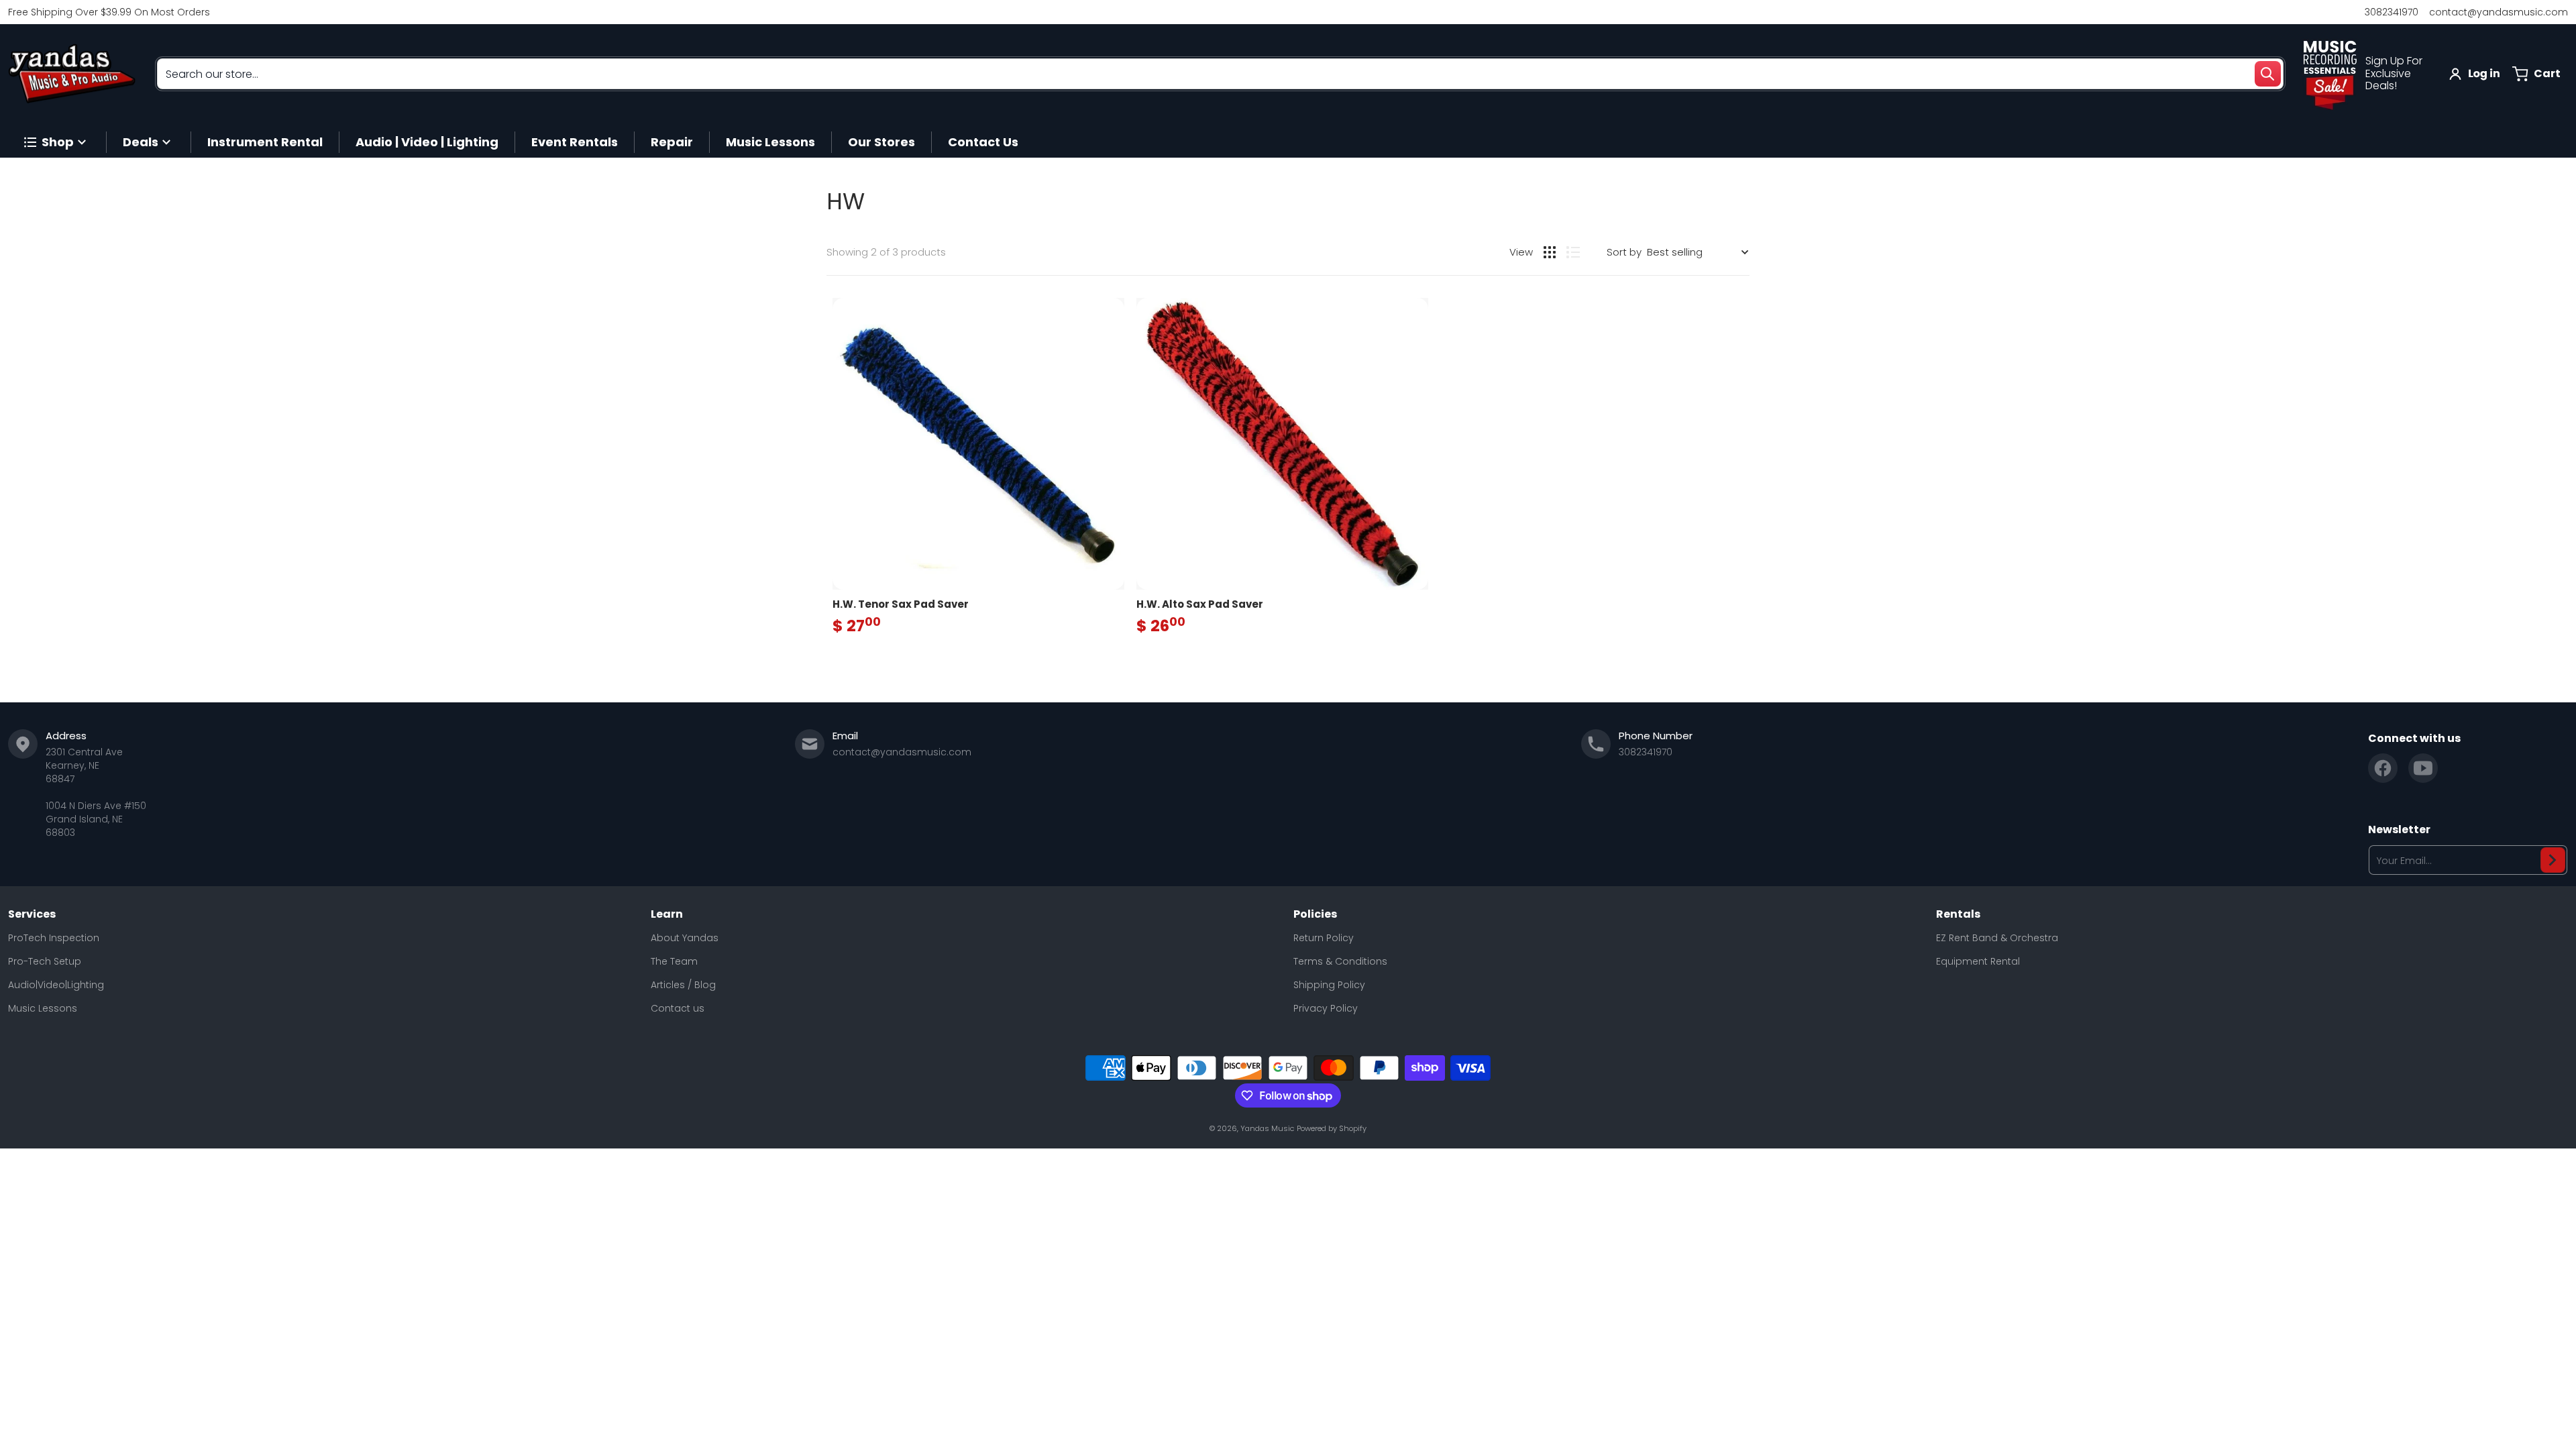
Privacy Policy (1326, 1008)
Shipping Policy (1329, 985)
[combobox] (1220, 74)
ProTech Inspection (54, 938)
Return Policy (1324, 938)
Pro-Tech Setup (45, 961)
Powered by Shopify (1332, 1128)
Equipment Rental (1978, 961)
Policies (1315, 914)
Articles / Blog (683, 985)
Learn (667, 914)
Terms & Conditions (1340, 961)
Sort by (1624, 252)
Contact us (678, 1008)
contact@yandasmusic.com (2499, 12)
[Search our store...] (2267, 74)
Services (32, 914)
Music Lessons (43, 1008)
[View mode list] (1573, 252)
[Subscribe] (2553, 860)
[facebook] (2383, 768)
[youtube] (2423, 768)
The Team (674, 961)
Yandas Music (1267, 1128)
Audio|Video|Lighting (56, 985)
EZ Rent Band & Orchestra (1997, 938)
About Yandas (685, 938)
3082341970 (2392, 12)
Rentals (1958, 914)
